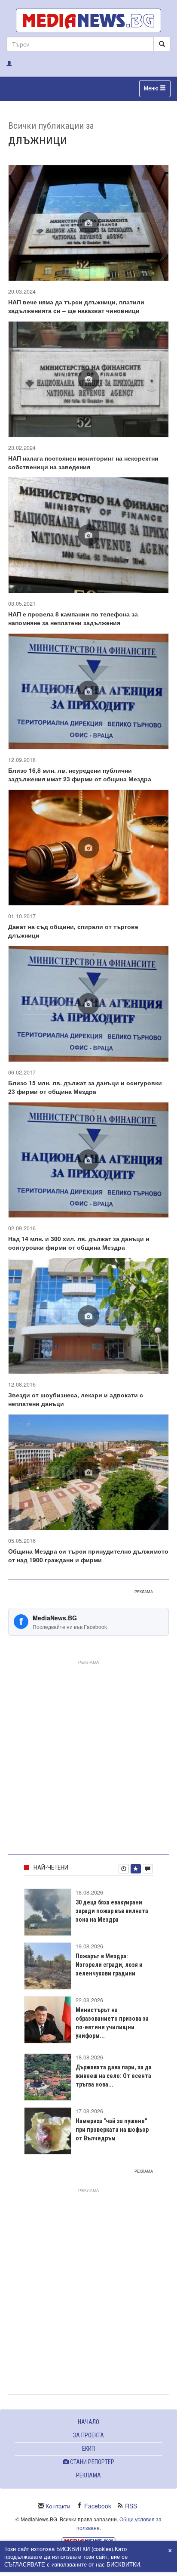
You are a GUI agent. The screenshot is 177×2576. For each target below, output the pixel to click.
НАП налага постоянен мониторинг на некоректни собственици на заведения (83, 462)
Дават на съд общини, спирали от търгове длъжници (73, 931)
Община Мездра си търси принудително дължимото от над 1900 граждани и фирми (88, 1555)
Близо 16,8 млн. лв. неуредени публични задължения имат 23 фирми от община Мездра (80, 774)
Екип (88, 2449)
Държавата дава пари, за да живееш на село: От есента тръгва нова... (114, 2076)
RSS (131, 2506)
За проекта (88, 2435)
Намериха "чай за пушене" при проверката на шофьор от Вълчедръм (112, 2130)
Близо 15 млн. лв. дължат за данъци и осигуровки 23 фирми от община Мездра (85, 1087)
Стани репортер (92, 2462)
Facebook (98, 2506)
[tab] (124, 1869)
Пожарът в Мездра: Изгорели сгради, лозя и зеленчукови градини (109, 1965)
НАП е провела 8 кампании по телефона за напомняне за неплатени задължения (73, 618)
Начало (88, 2422)
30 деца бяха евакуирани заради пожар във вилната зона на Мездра (112, 1911)
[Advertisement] (88, 1756)
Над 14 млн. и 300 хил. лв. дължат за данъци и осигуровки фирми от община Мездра (79, 1243)
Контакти (58, 2506)
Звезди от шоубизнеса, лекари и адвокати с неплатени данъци (76, 1399)
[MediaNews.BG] (88, 20)
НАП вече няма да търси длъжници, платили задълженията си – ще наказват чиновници (76, 306)
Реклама (88, 2475)
